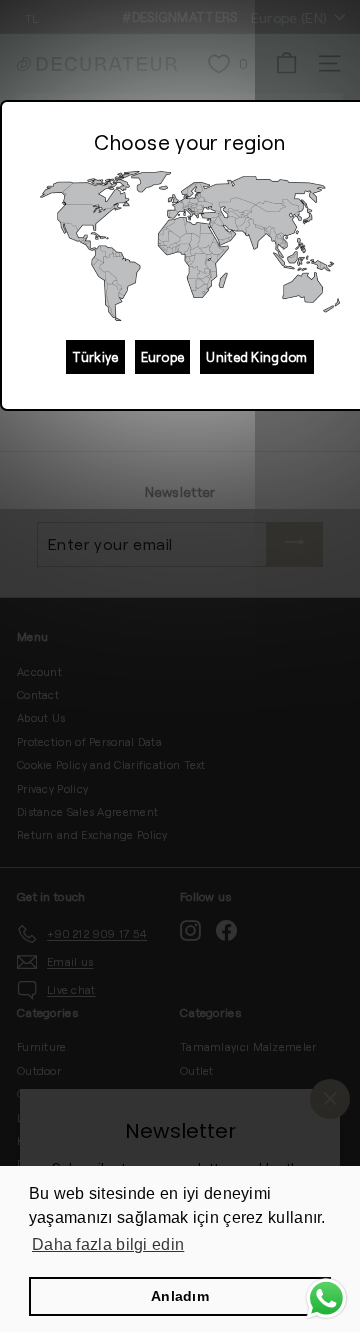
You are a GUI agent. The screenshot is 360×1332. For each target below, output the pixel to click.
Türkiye (95, 357)
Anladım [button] (180, 1296)
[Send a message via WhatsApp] (326, 1298)
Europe (163, 357)
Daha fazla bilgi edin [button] (108, 1244)
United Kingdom (256, 357)
